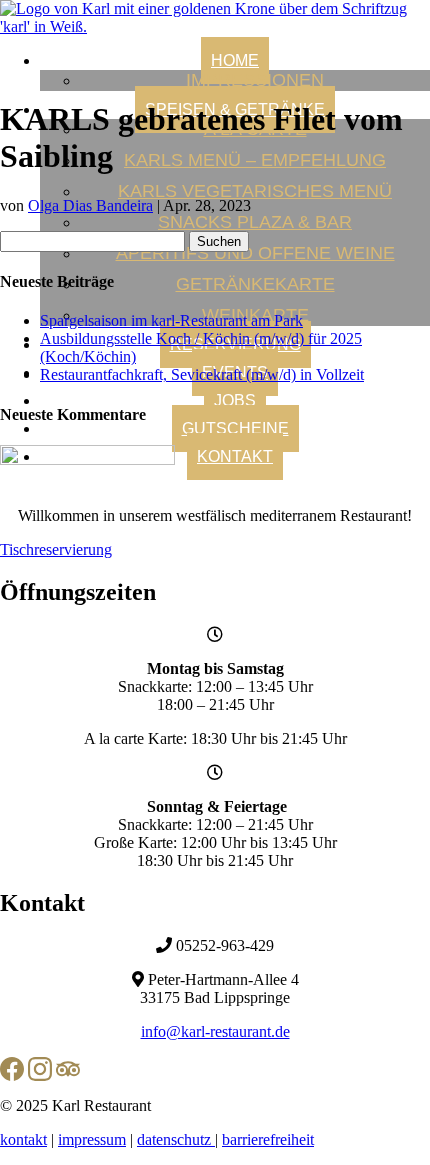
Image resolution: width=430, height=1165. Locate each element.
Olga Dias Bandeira (90, 205)
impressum (92, 1139)
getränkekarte (255, 284)
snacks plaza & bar (255, 222)
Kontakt (235, 456)
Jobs (235, 400)
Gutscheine (235, 428)
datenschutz (176, 1139)
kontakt (23, 1139)
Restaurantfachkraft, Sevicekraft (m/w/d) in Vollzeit (202, 374)
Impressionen (255, 80)
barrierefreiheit (268, 1139)
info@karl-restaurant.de (215, 1031)
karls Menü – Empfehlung (255, 160)
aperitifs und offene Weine (255, 253)
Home (235, 60)
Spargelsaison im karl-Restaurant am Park (171, 320)
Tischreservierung (56, 549)
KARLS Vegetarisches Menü (255, 191)
